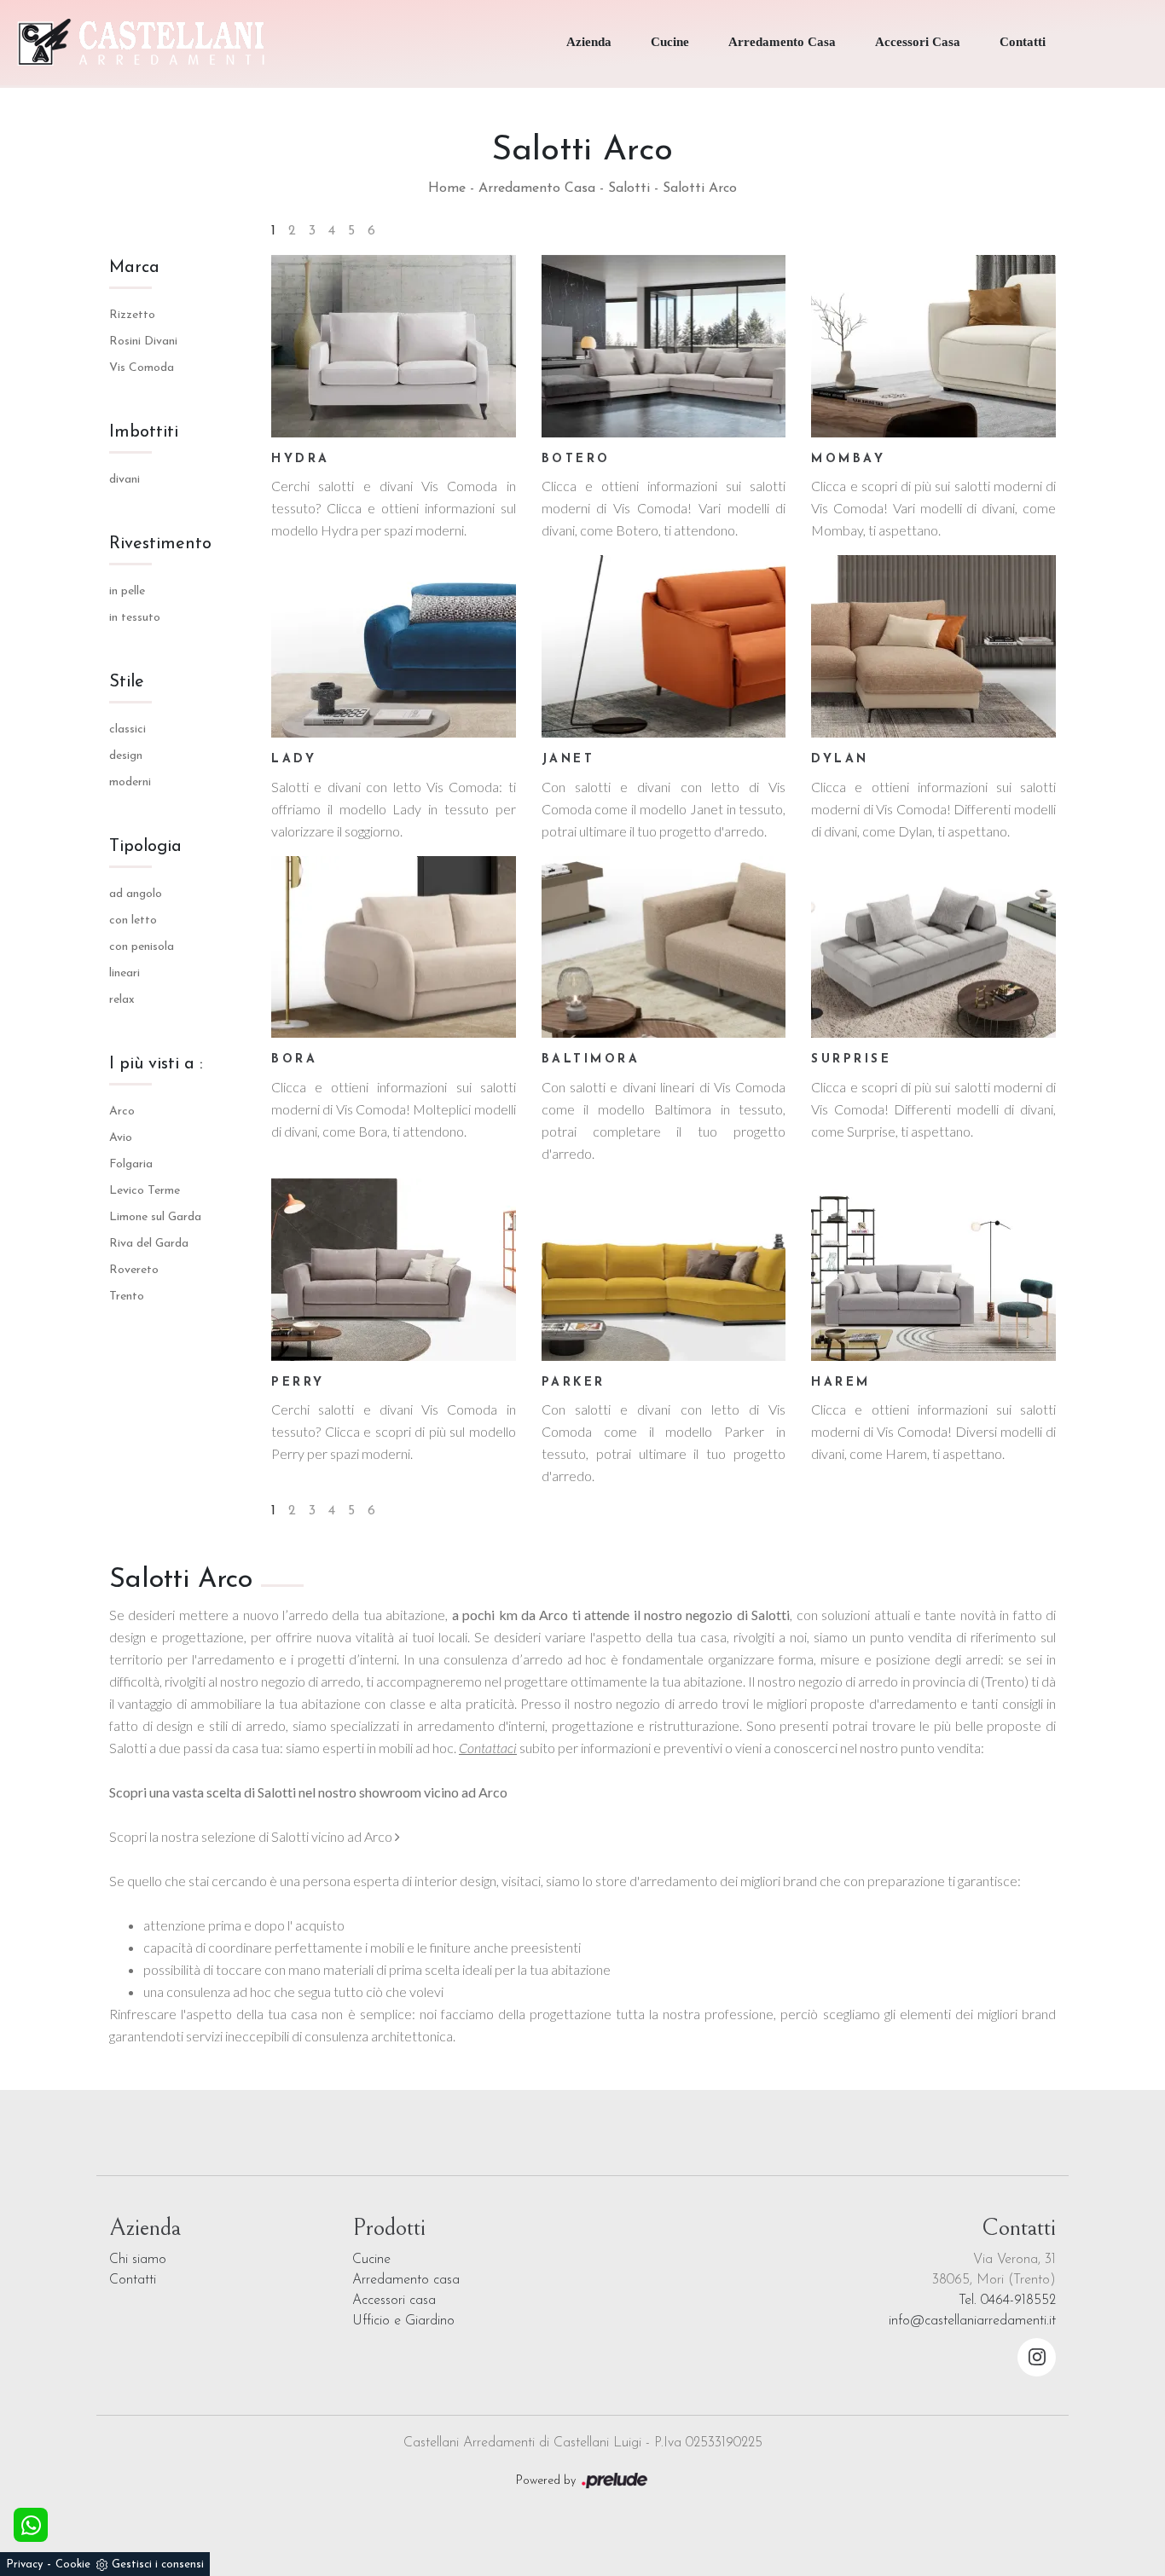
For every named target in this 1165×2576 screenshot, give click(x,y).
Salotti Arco (700, 188)
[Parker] (664, 1270)
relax (122, 1000)
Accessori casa (394, 2301)
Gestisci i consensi (158, 2564)
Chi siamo (138, 2260)
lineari (125, 973)
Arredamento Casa (782, 42)
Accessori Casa (918, 42)
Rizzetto (132, 315)
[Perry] (394, 1270)
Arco (122, 1111)
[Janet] (664, 646)
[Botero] (664, 346)
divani (125, 480)
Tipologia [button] (145, 847)
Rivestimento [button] (160, 544)
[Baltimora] (664, 947)
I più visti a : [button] (156, 1064)
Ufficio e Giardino (403, 2321)
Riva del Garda (149, 1244)
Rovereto (134, 1270)
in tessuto (135, 618)
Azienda (589, 42)
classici (128, 729)
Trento (127, 1297)
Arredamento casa (406, 2280)
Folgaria (131, 1164)
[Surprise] (933, 947)
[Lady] (394, 646)
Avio (121, 1138)
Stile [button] (127, 682)
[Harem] (933, 1270)
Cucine (670, 42)
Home (447, 188)
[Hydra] (394, 346)
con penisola (142, 947)
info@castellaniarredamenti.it (972, 2321)
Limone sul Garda (155, 1217)
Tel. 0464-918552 (1007, 2301)
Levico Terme (145, 1191)
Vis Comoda (142, 368)
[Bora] (394, 947)
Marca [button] (134, 268)
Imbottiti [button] (144, 432)
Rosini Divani (143, 342)
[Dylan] (933, 646)
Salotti (629, 188)
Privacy (24, 2564)
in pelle (127, 591)
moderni (130, 782)
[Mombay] (933, 346)
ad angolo (136, 894)
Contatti (1023, 42)
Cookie (73, 2564)
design (126, 756)
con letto (133, 920)
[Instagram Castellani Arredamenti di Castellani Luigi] (1037, 2357)
